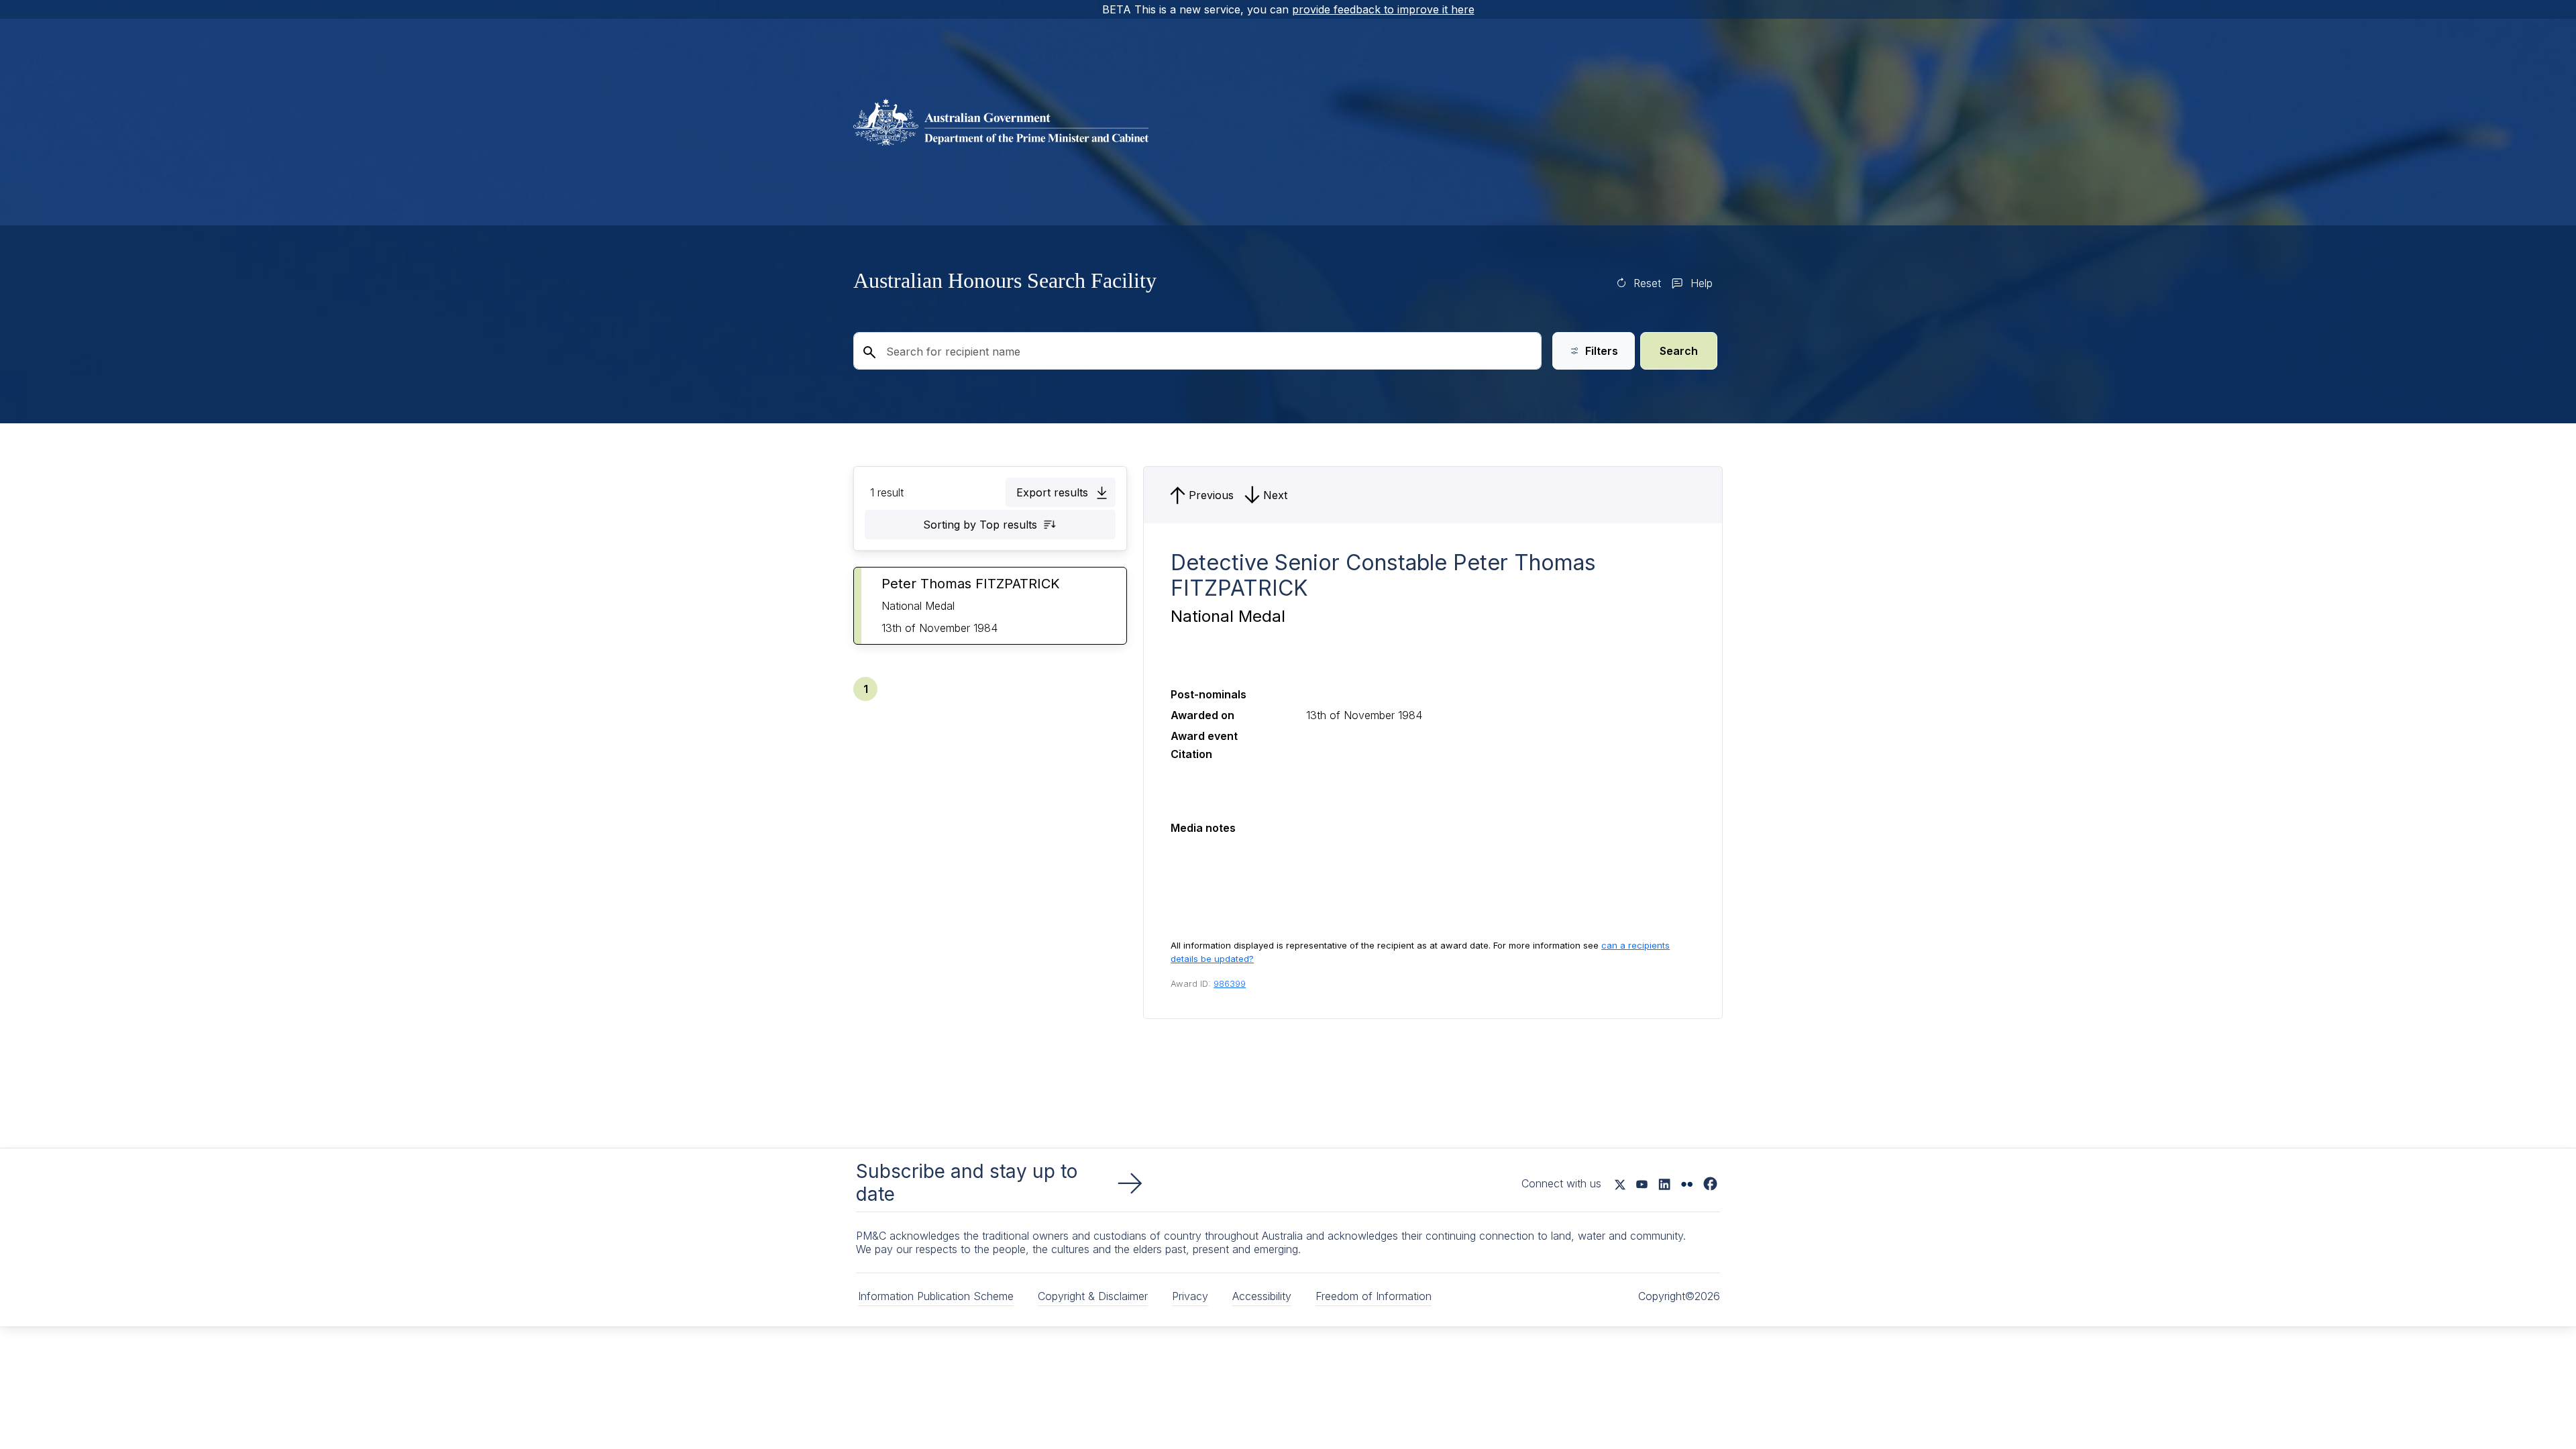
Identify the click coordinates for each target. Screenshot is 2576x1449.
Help (1702, 283)
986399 (1230, 983)
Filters (1602, 351)
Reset (1647, 283)
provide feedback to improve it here (1383, 9)
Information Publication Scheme (936, 1296)
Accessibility (1262, 1296)
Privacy (1190, 1296)
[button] (1061, 492)
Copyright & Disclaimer (1093, 1296)
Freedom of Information (1374, 1296)
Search (1679, 351)
